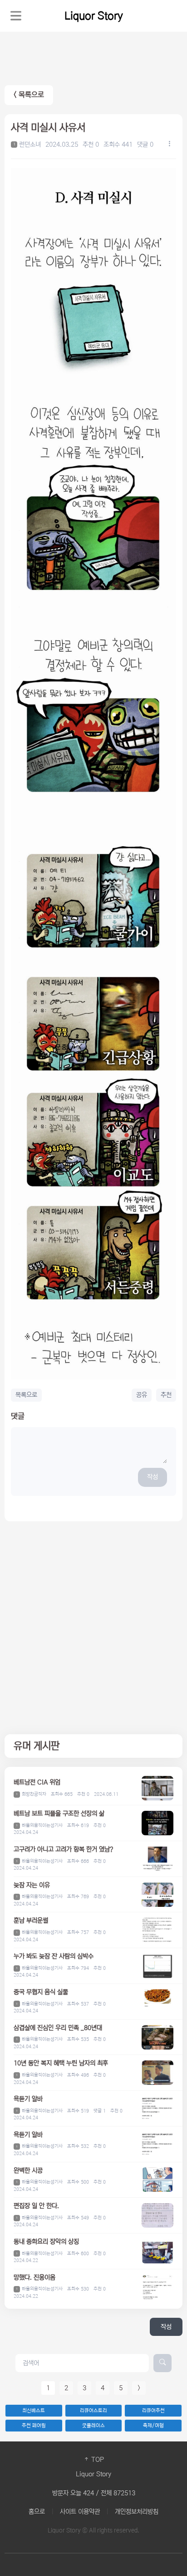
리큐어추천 (153, 2411)
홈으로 (37, 2512)
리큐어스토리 (93, 2411)
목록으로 (26, 1395)
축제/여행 (153, 2426)
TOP (97, 2460)
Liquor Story (94, 16)
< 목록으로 (29, 95)
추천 (166, 1395)
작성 (153, 1477)
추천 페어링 (34, 2426)
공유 (142, 1395)
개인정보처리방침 (137, 2512)
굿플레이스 (93, 2426)
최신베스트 (34, 2411)
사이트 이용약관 (80, 2512)
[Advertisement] (93, 1628)
